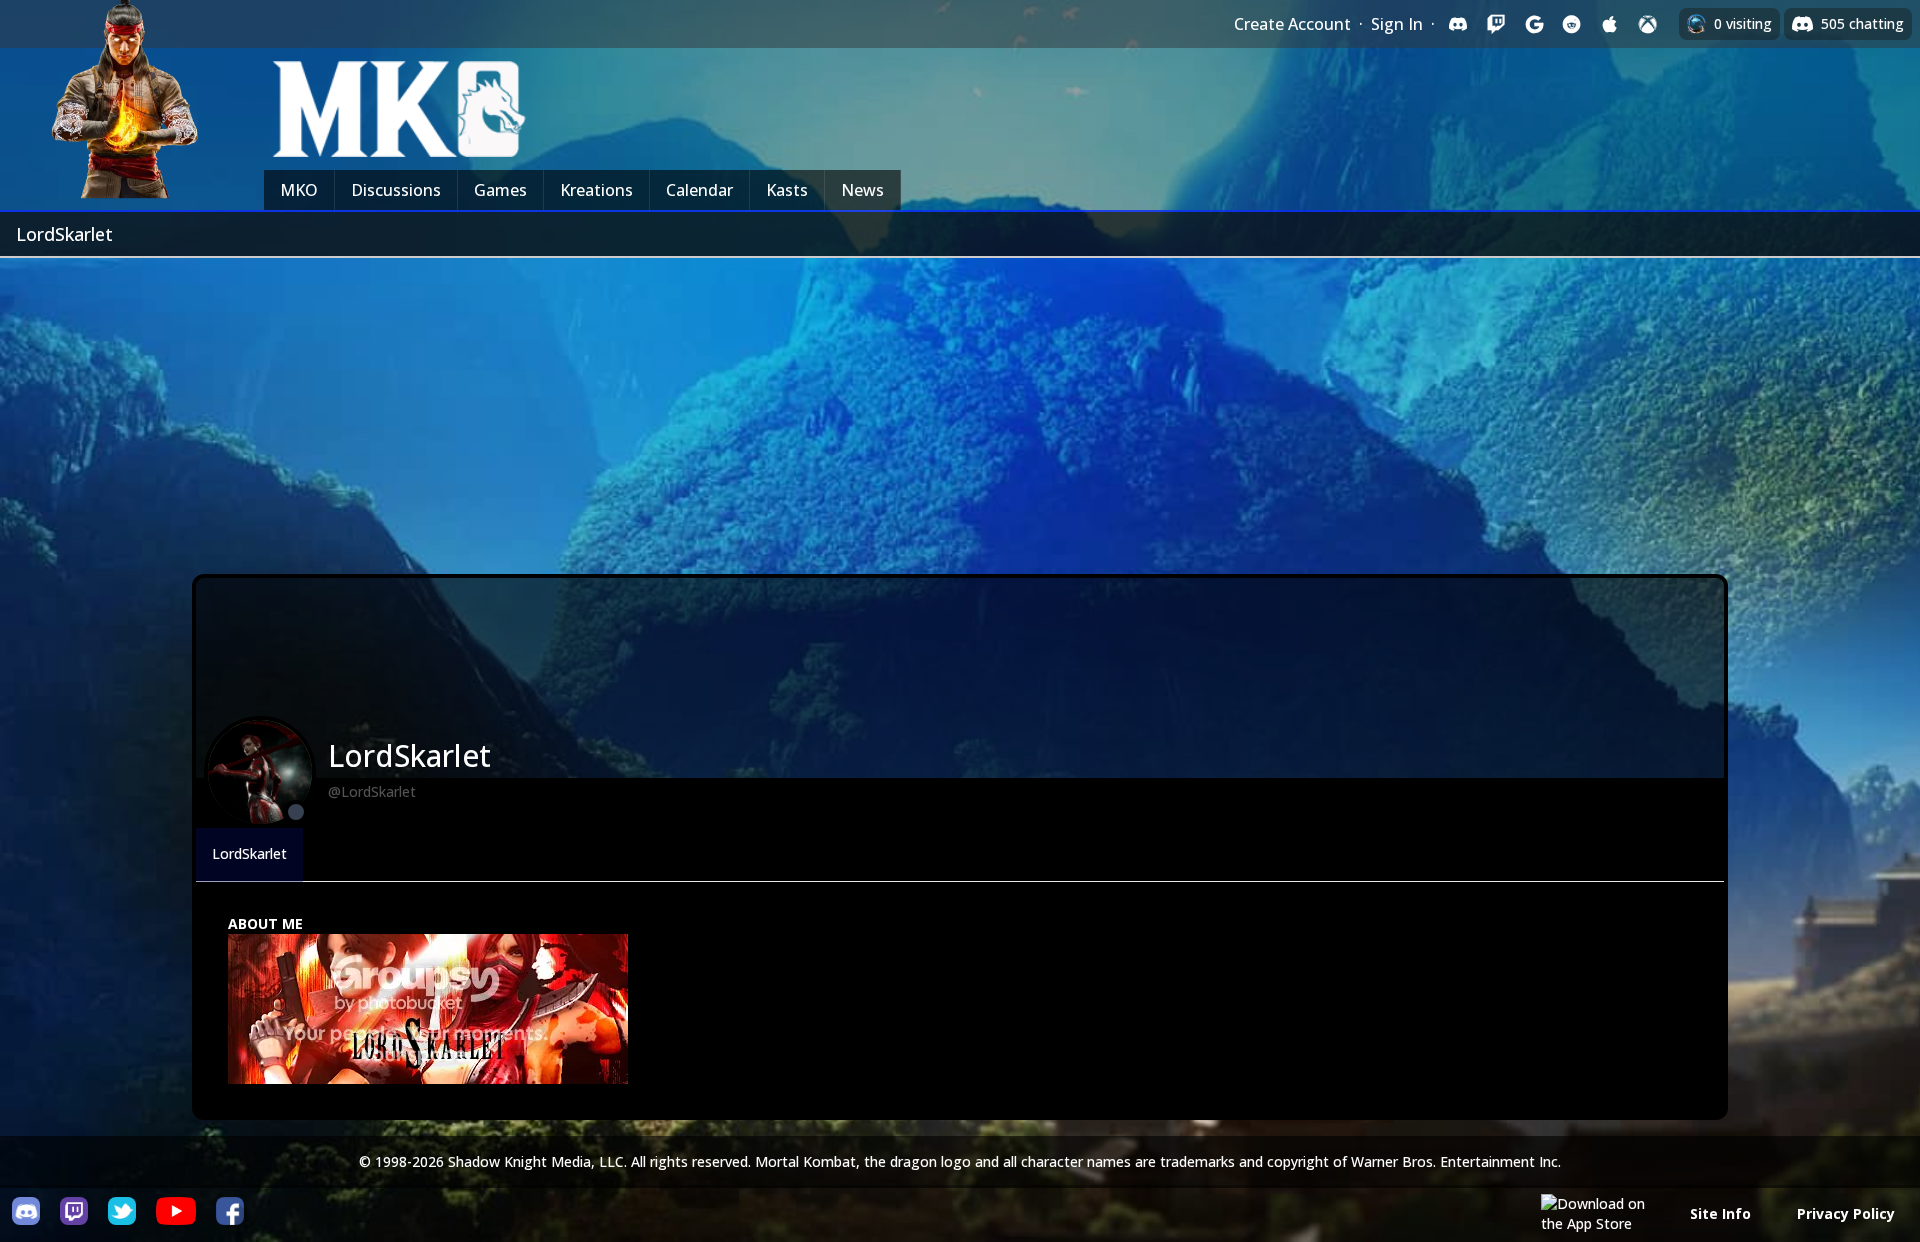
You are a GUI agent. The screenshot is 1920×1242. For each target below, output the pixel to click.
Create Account (1292, 24)
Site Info (1720, 1213)
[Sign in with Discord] (1458, 24)
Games (500, 190)
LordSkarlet (249, 853)
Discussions (396, 190)
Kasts (787, 190)
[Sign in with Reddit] (1572, 24)
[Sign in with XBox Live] (1648, 24)
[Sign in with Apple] (1610, 24)
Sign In (1397, 24)
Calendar (699, 190)
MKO (299, 190)
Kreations (596, 190)
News (862, 190)
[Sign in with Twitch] (1496, 24)
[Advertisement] (960, 408)
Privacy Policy (1846, 1213)
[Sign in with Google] (1534, 24)
